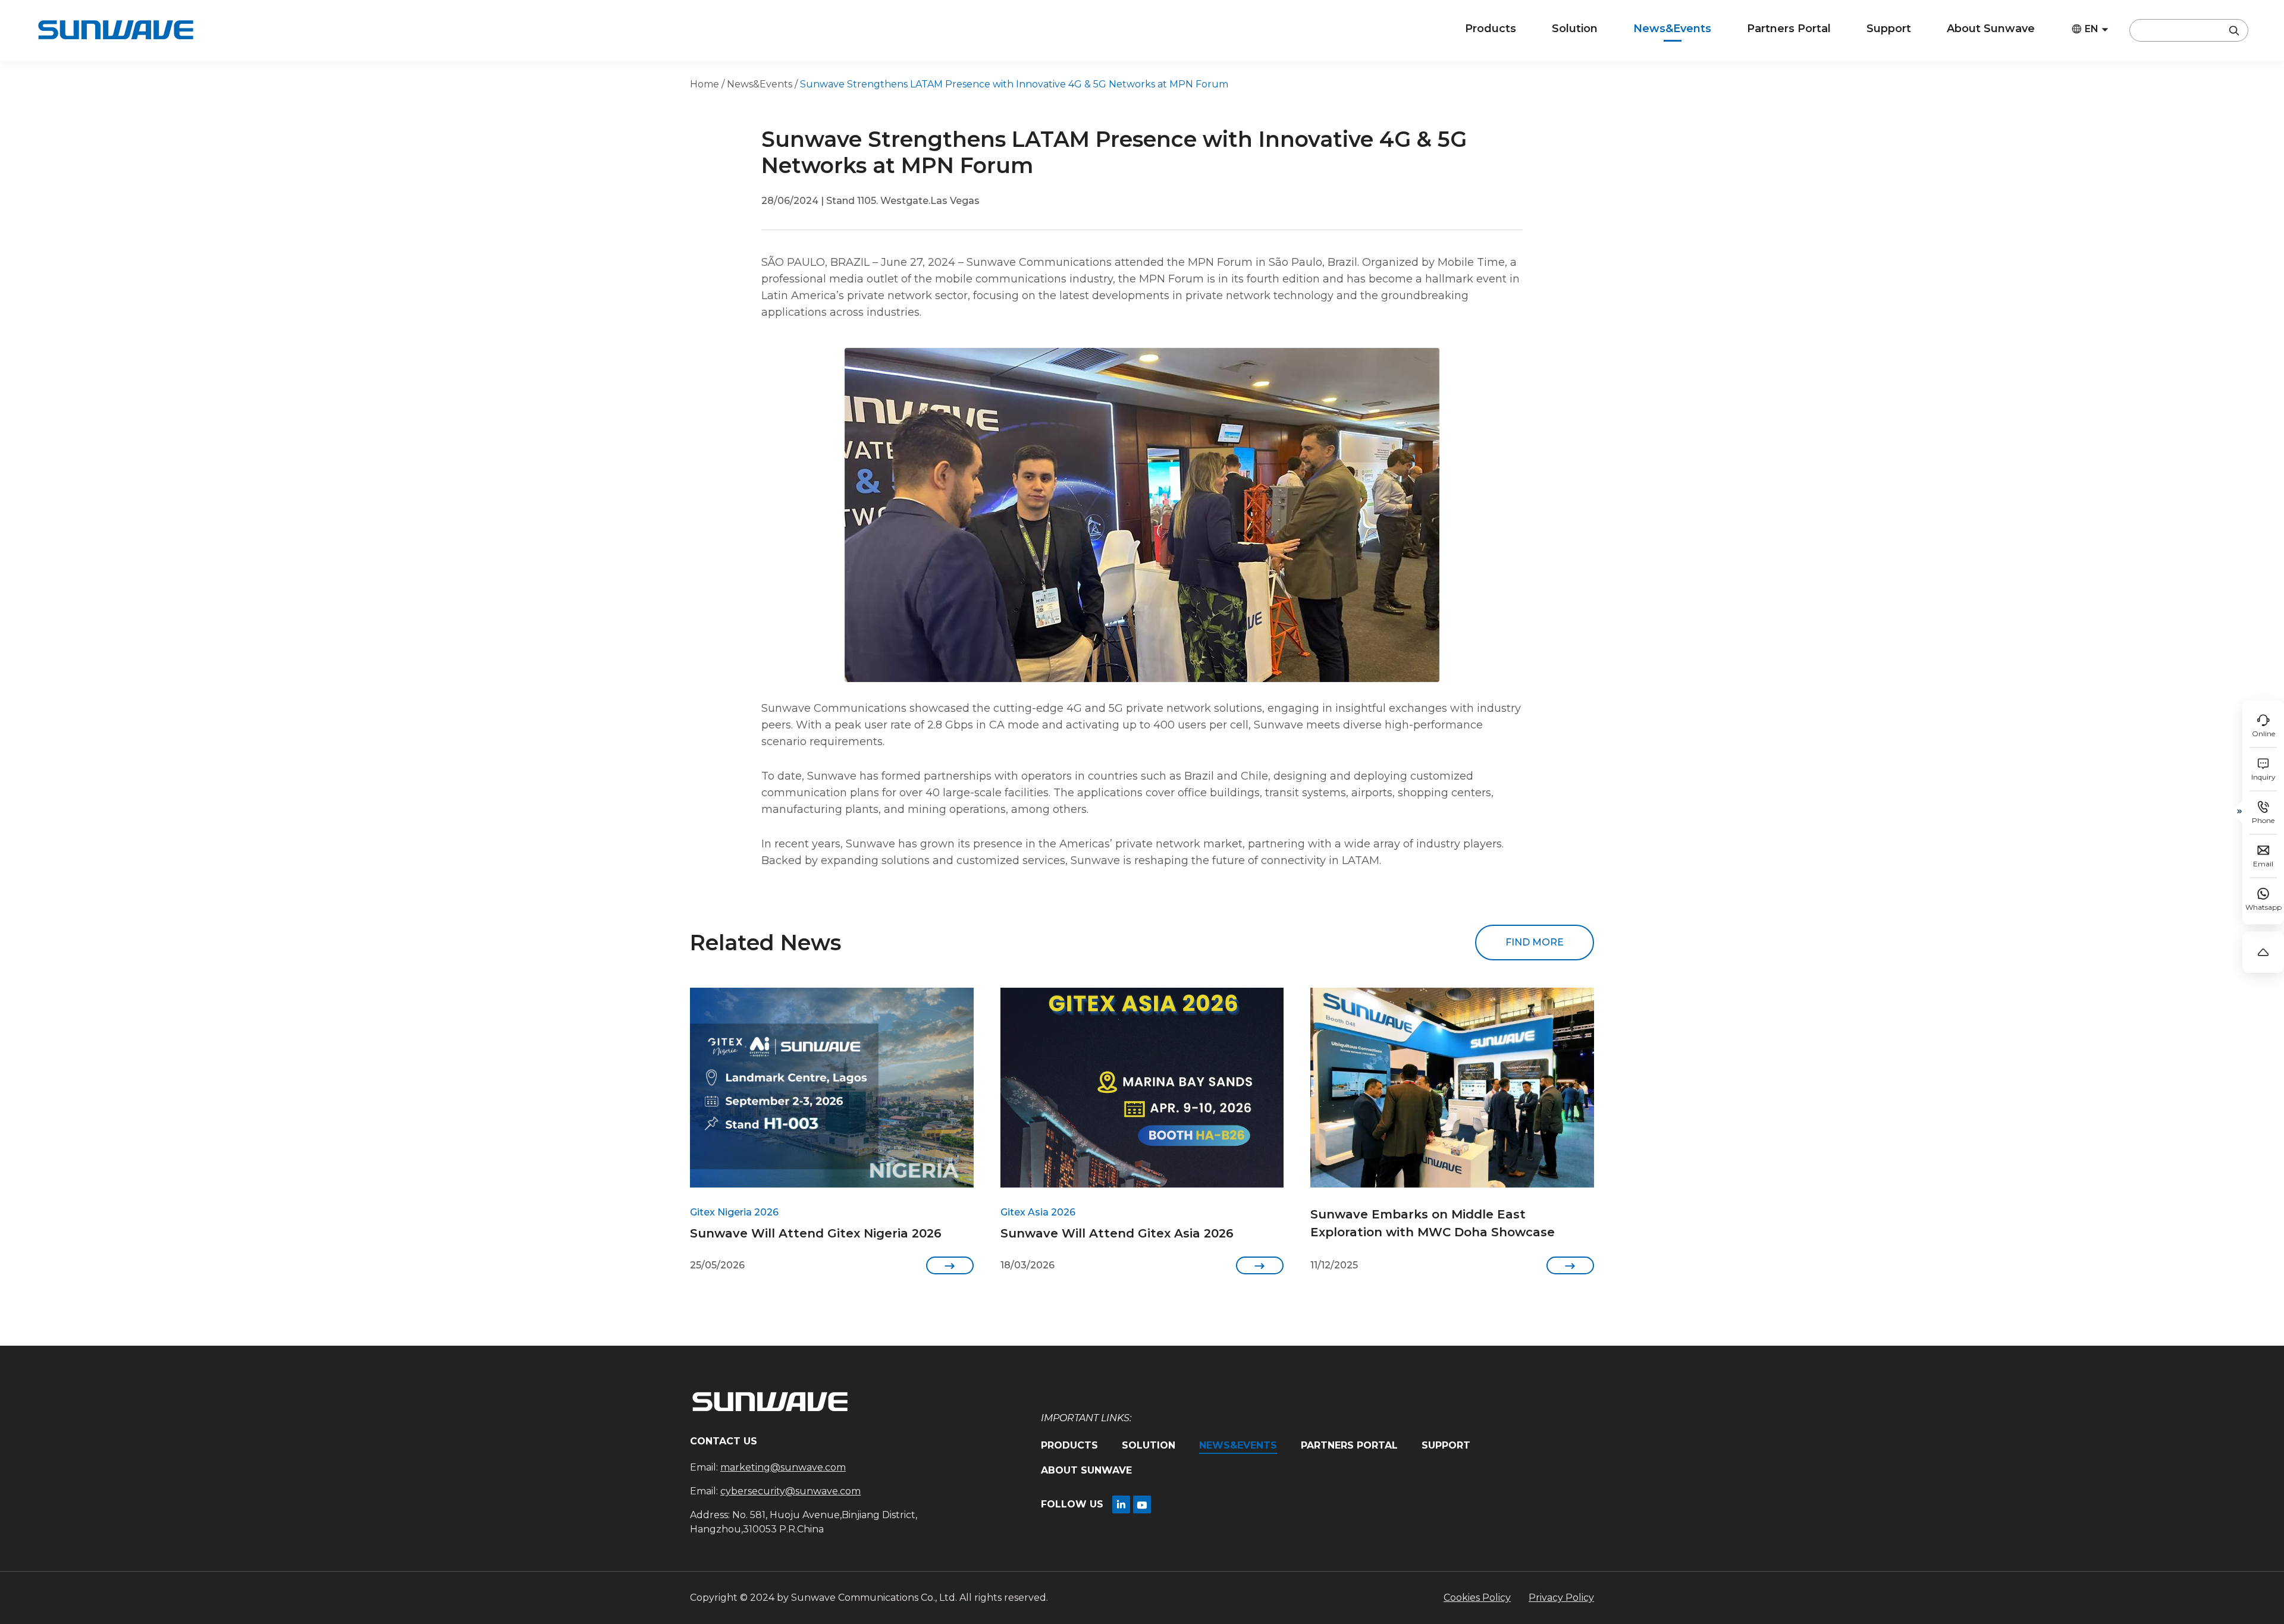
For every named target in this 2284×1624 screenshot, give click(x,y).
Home (705, 84)
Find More (1535, 942)
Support (1889, 29)
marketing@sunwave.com (783, 1467)
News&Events (1672, 29)
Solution (1575, 29)
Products (1491, 29)
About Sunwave (1991, 29)
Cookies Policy (1477, 1598)
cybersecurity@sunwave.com (790, 1491)
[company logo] (115, 30)
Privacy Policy (1561, 1598)
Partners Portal (1789, 29)
